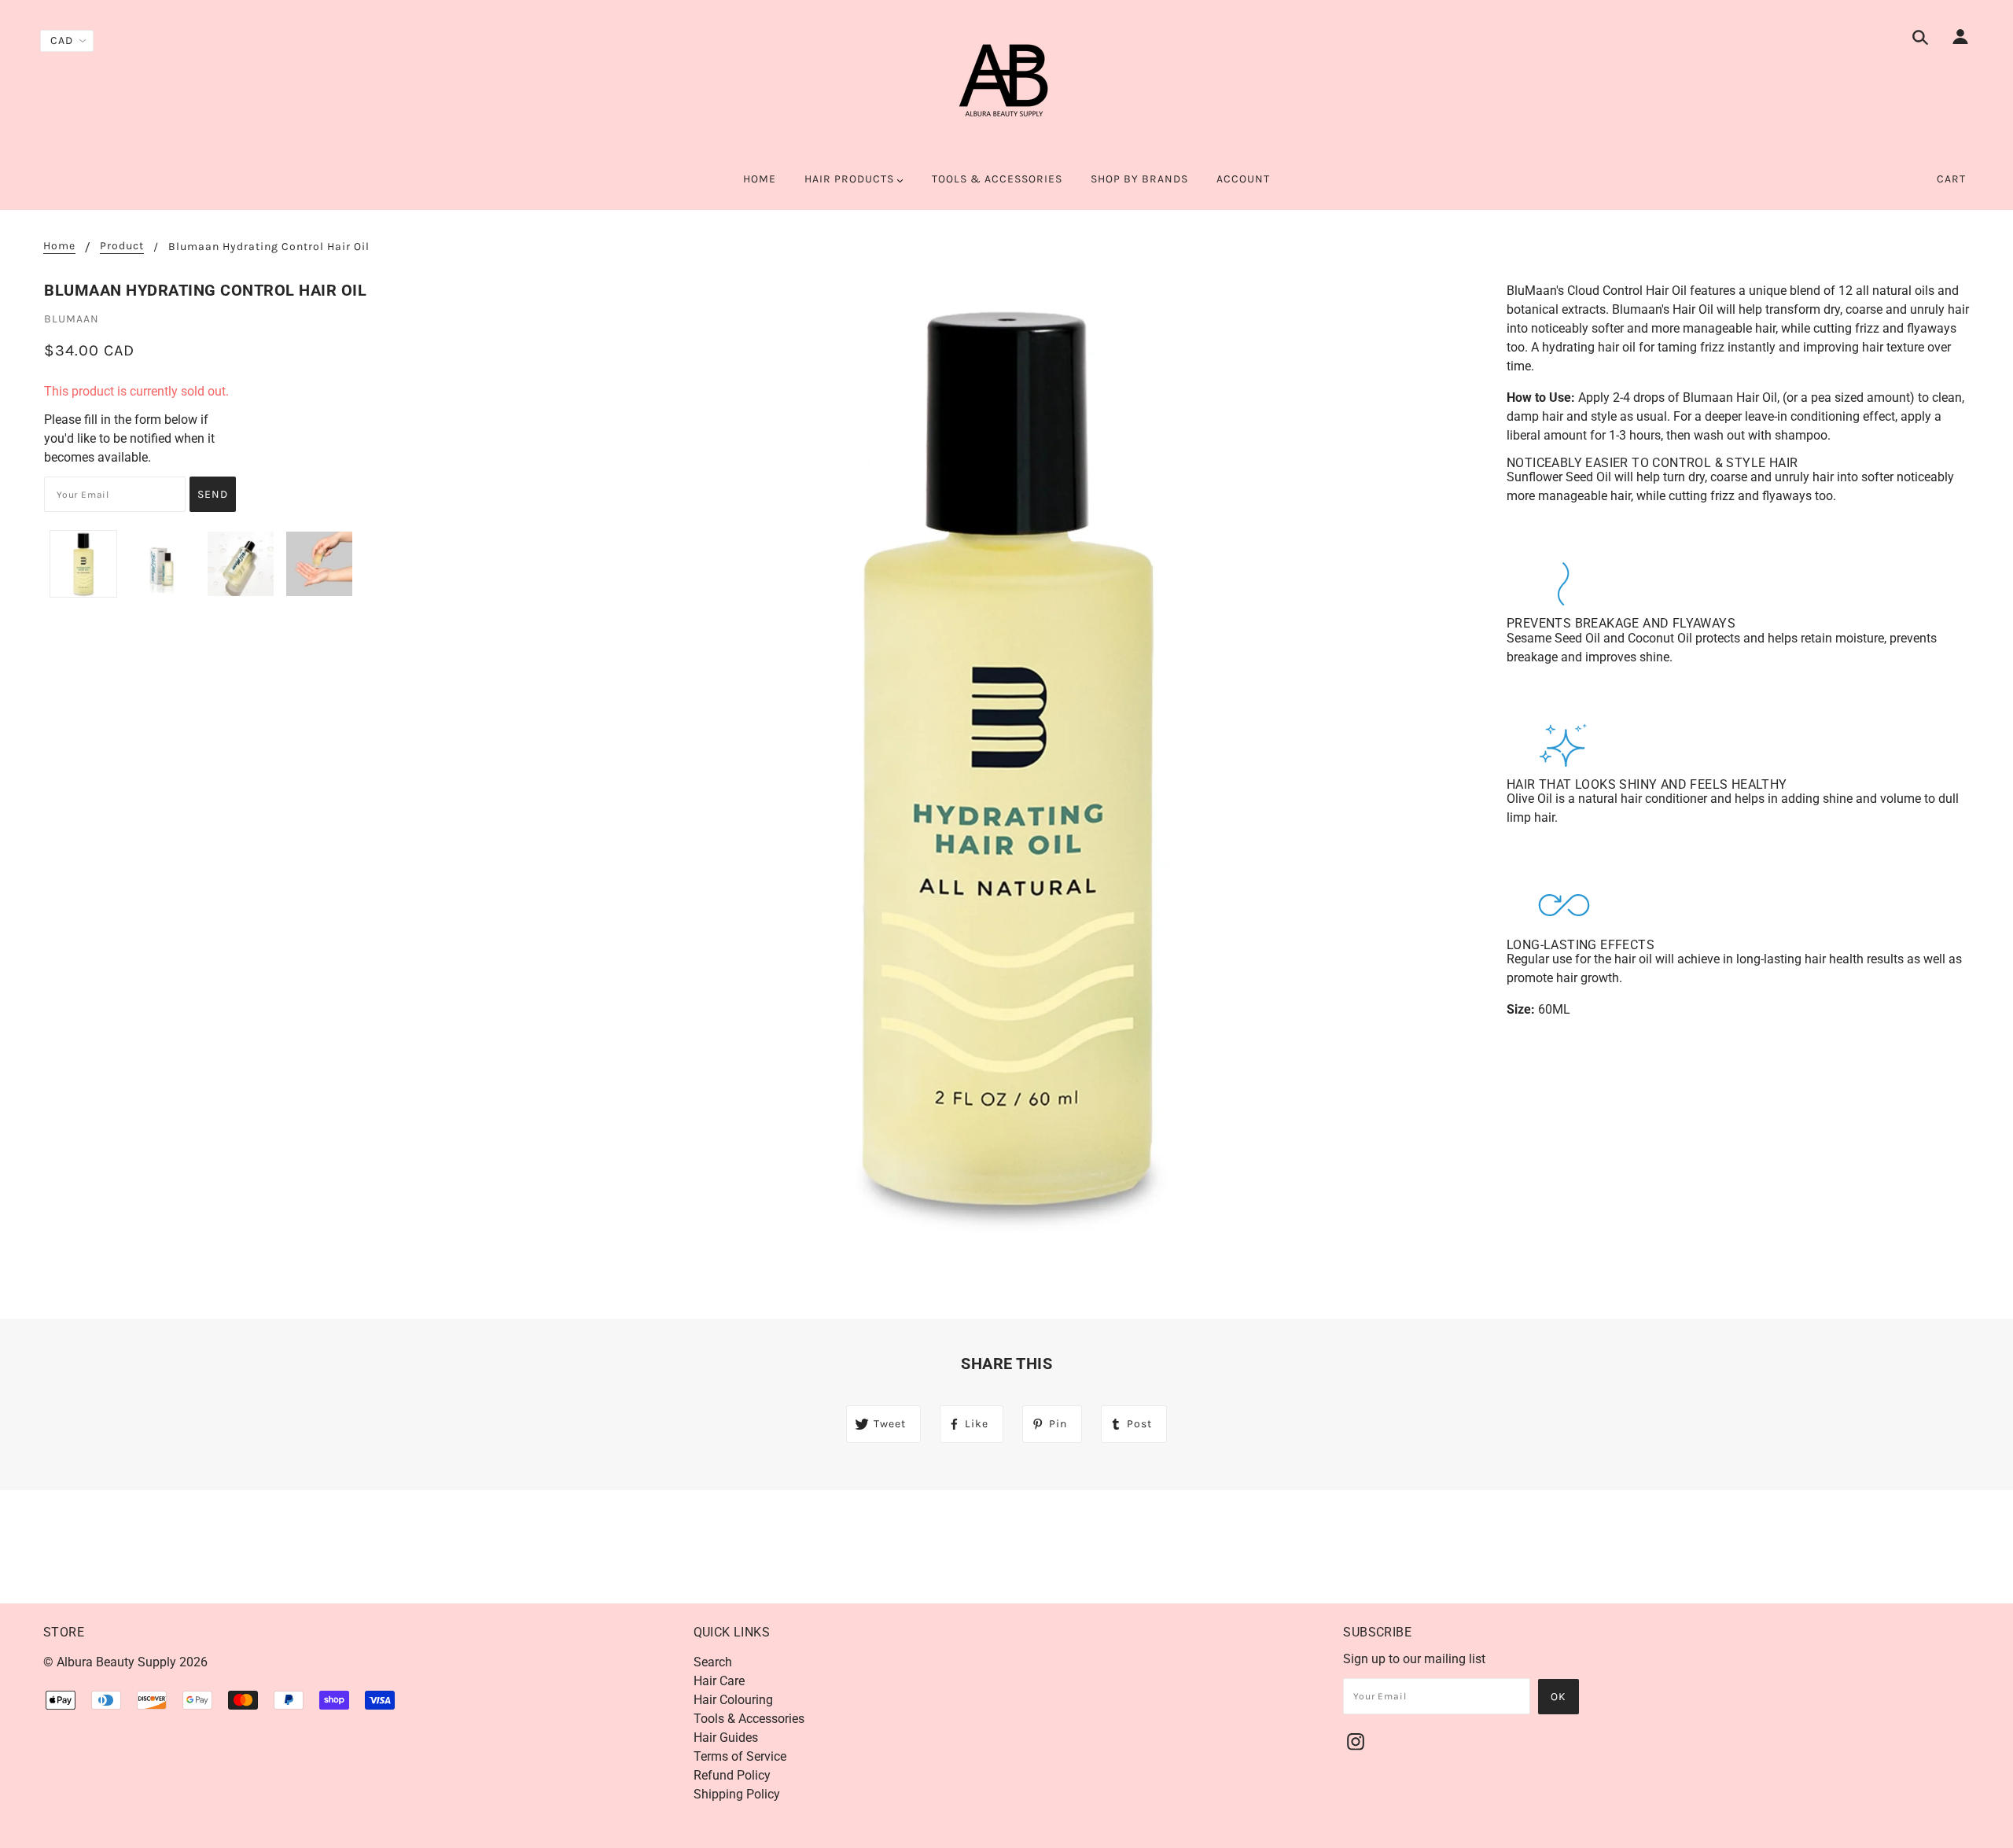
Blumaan (72, 319)
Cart (1951, 179)
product (122, 247)
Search (713, 1662)
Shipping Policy (737, 1794)
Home (59, 247)
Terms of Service (740, 1756)
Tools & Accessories (749, 1719)
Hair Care (719, 1681)
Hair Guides (726, 1738)
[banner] (1006, 87)
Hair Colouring (733, 1700)
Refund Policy (732, 1775)
